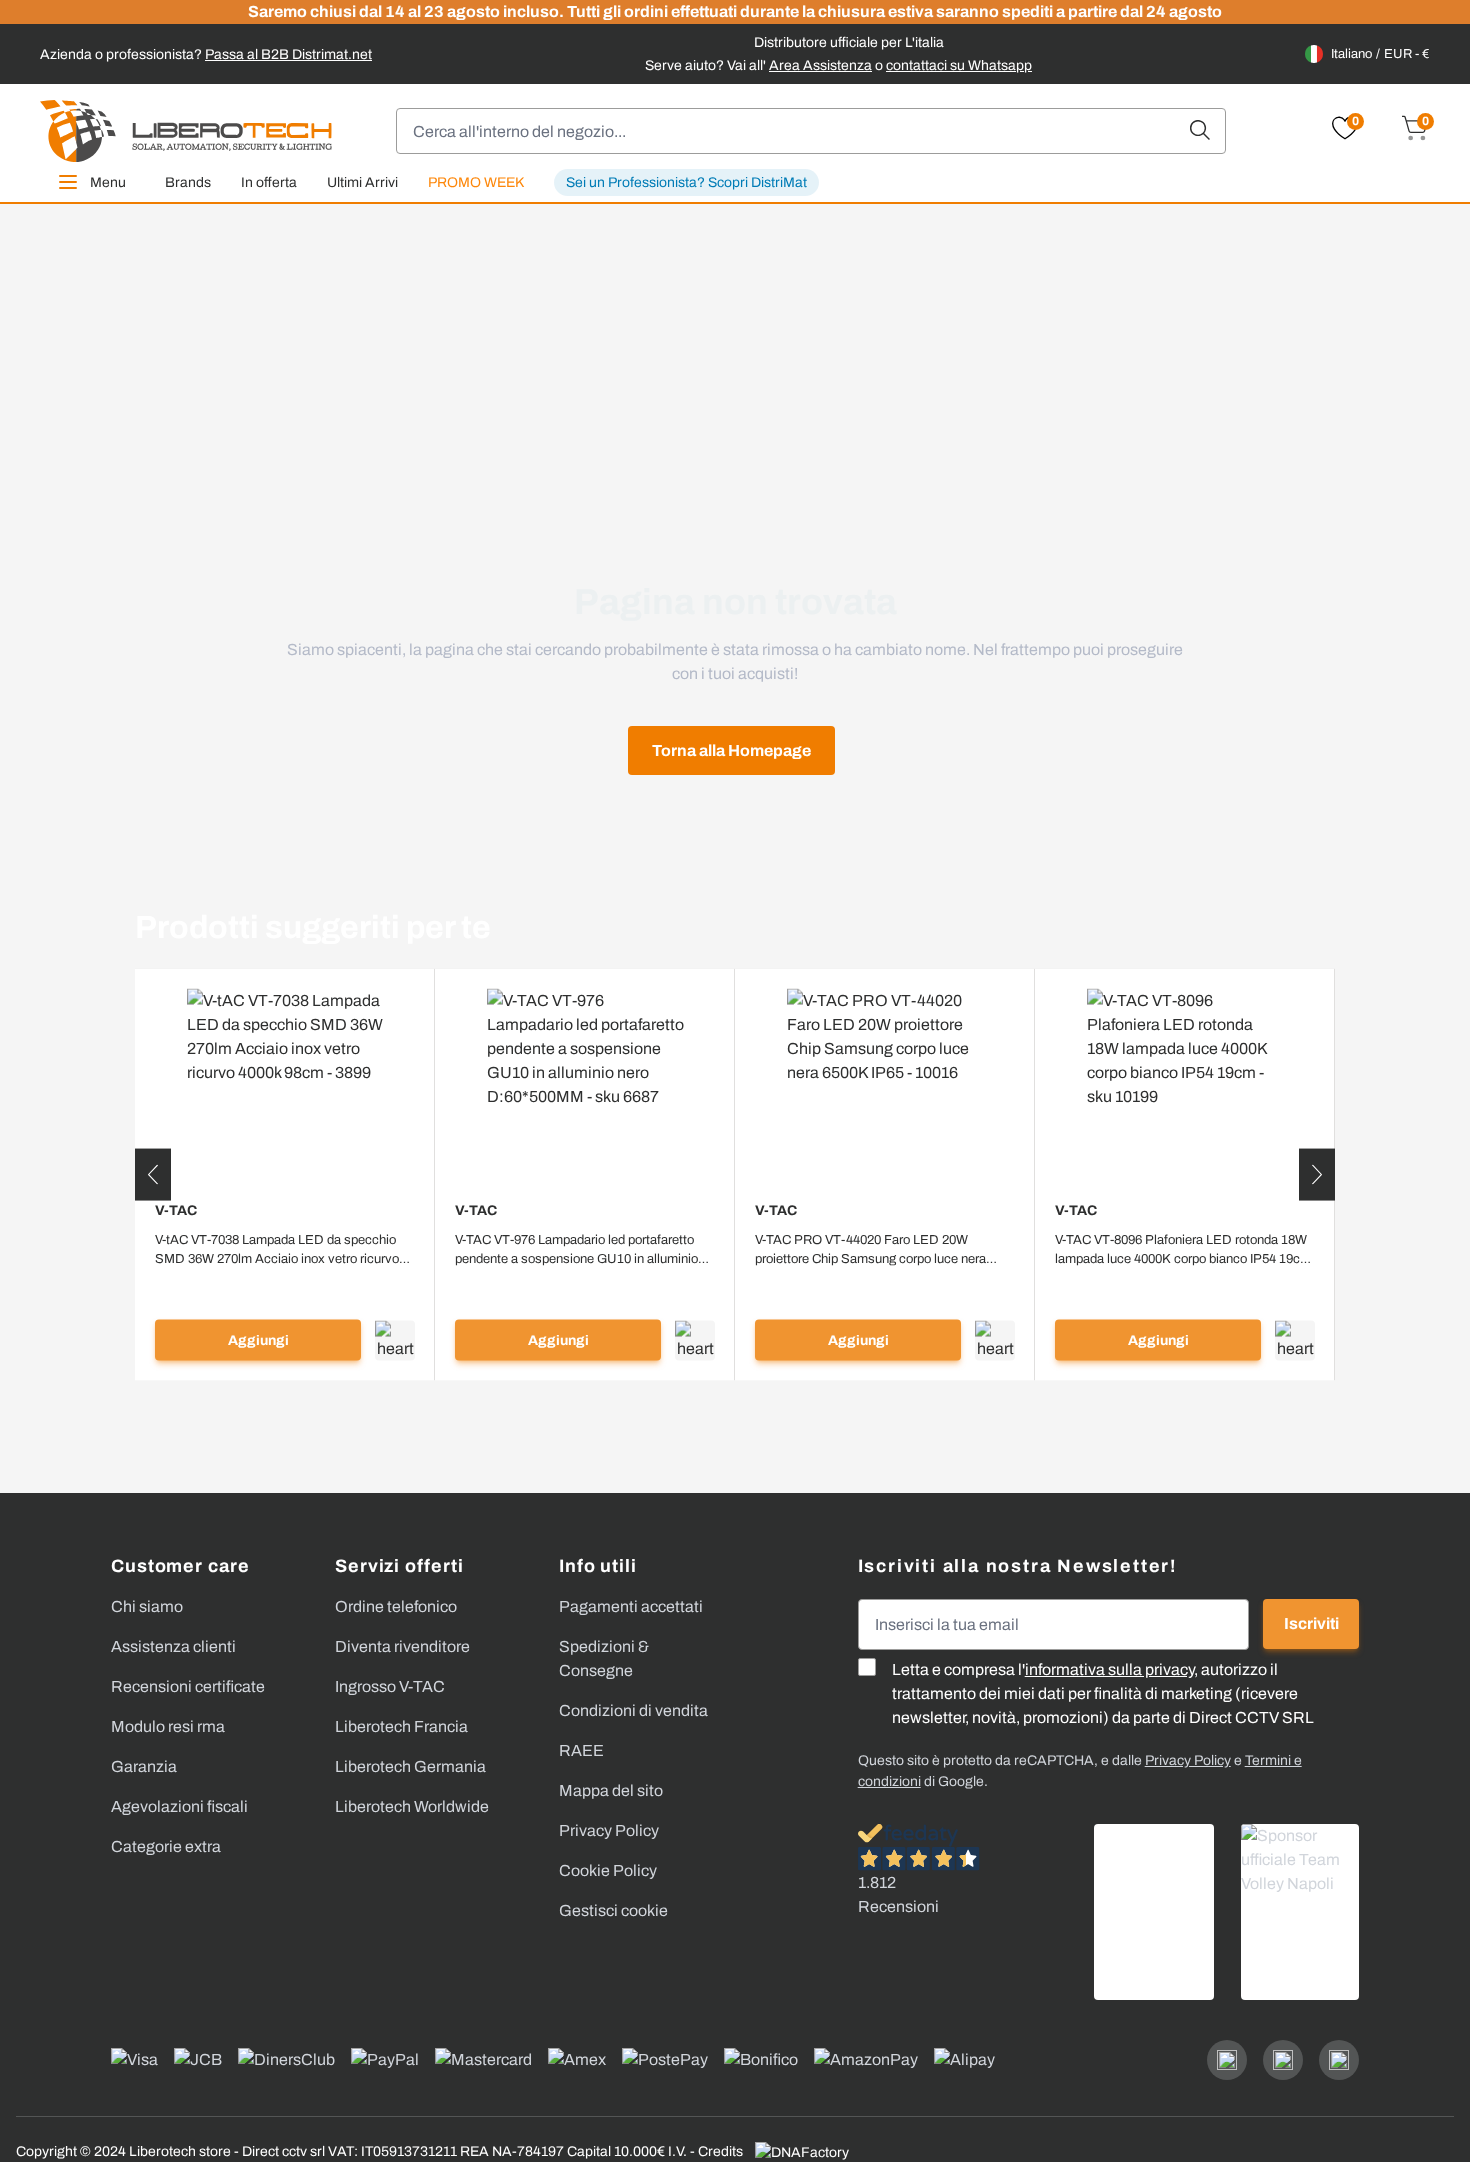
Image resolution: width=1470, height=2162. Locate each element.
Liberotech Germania (410, 1766)
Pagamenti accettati (631, 1606)
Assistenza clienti (173, 1646)
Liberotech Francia (401, 1726)
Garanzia (144, 1766)
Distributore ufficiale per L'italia (849, 42)
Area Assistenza (820, 65)
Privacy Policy (609, 1830)
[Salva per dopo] (395, 1340)
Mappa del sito (611, 1790)
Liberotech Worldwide (412, 1806)
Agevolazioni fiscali (179, 1806)
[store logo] (186, 131)
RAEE (581, 1750)
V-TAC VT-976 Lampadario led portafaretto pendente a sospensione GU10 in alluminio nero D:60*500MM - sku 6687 (576, 1251)
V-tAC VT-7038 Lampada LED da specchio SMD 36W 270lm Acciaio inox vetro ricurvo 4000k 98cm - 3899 (277, 1251)
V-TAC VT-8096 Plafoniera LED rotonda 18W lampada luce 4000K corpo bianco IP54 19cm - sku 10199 (1183, 1251)
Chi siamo (147, 1606)
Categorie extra (166, 1846)
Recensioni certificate (188, 1686)
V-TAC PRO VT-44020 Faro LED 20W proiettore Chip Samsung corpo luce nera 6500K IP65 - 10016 (870, 1251)
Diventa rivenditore (402, 1646)
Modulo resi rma (168, 1726)
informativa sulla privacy (1109, 1669)
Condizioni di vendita (633, 1710)
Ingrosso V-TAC (390, 1686)
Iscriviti (1311, 1623)
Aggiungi (258, 1340)
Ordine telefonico (396, 1606)
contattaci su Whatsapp (959, 65)
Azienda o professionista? (206, 54)
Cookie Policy (608, 1870)
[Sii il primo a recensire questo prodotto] (285, 1284)
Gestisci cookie (613, 1910)
